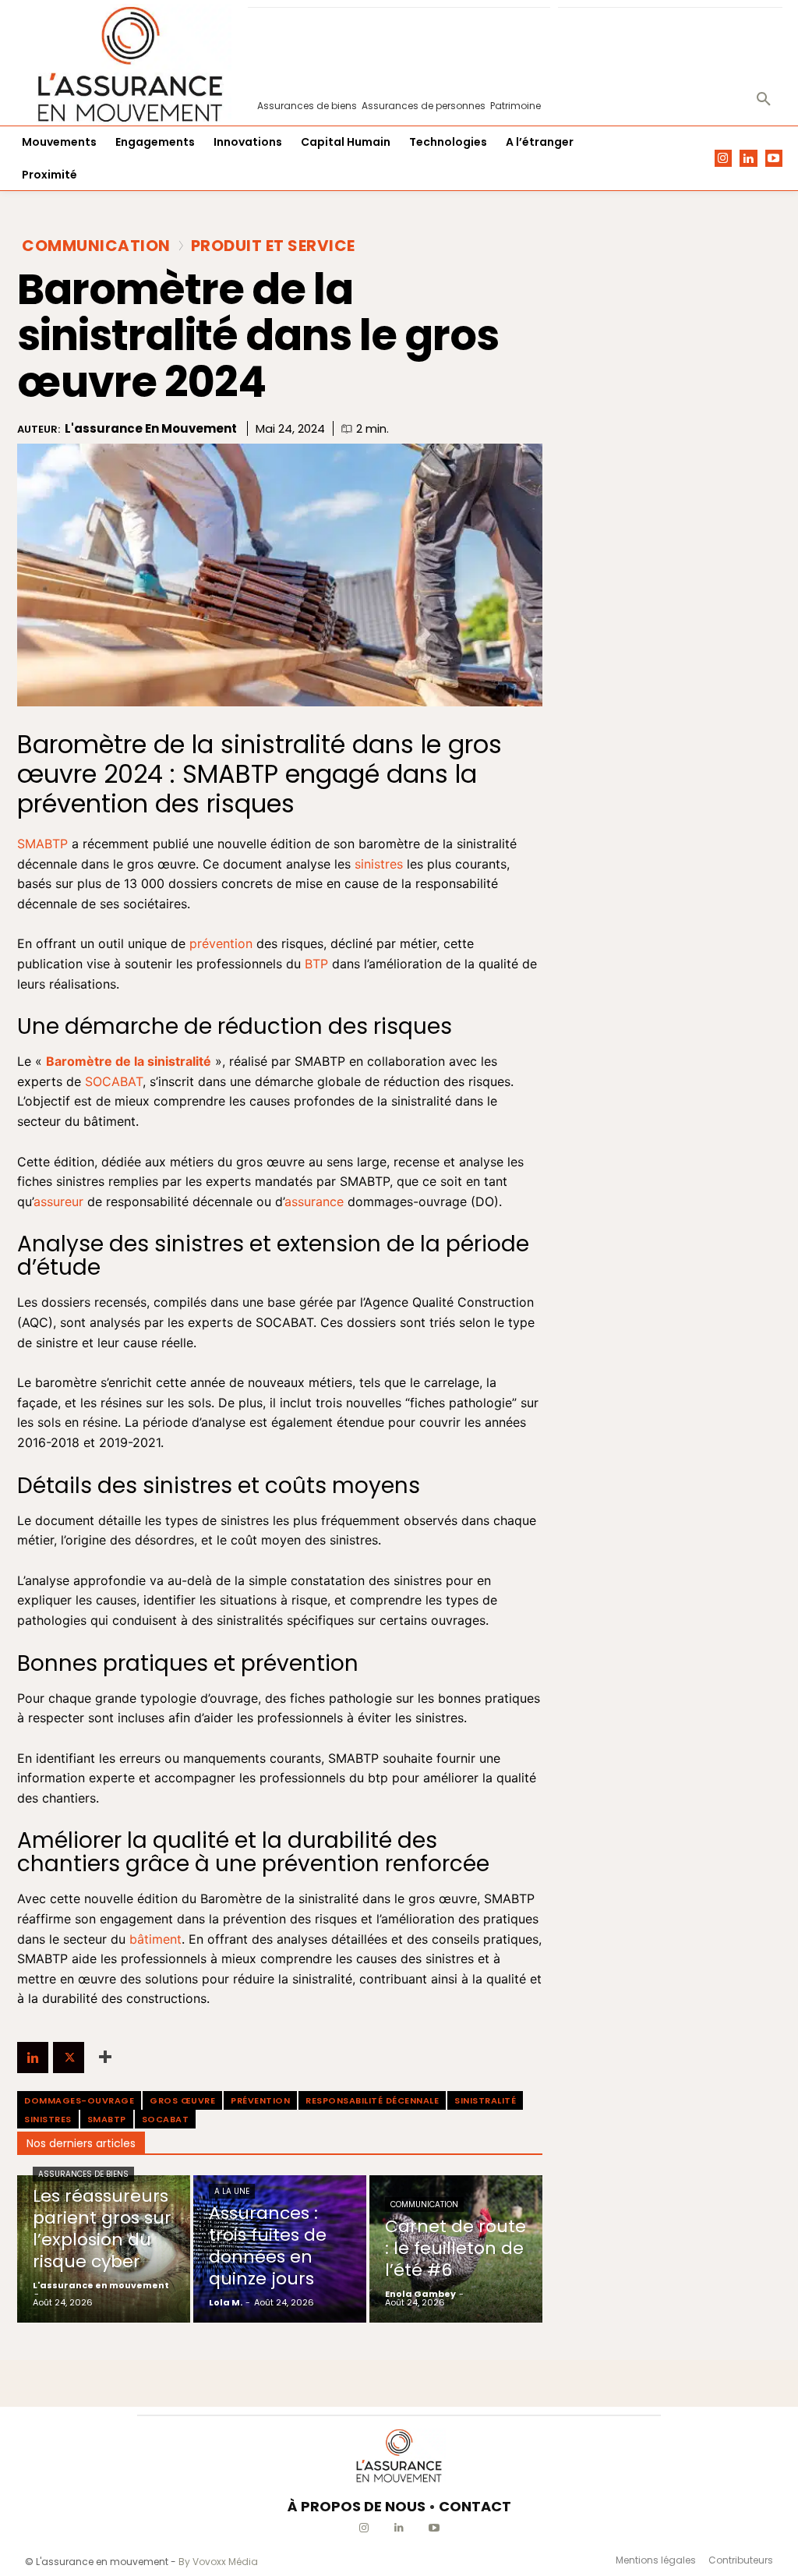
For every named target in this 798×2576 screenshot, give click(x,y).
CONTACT (475, 2506)
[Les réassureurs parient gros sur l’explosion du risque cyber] (104, 2249)
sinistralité (485, 2100)
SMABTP (107, 2119)
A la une (232, 2191)
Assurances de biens (83, 2174)
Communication (96, 246)
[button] (764, 100)
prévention (260, 2100)
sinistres (48, 2119)
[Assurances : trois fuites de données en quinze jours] (280, 2249)
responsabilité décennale (372, 2100)
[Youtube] (774, 159)
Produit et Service (273, 246)
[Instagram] (724, 159)
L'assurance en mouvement (151, 429)
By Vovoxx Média (218, 2562)
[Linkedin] (749, 159)
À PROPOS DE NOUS (357, 2506)
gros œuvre (182, 2100)
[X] (69, 2058)
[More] (105, 2058)
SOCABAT (166, 2119)
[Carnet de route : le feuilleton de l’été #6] (456, 2249)
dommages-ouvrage (79, 2100)
